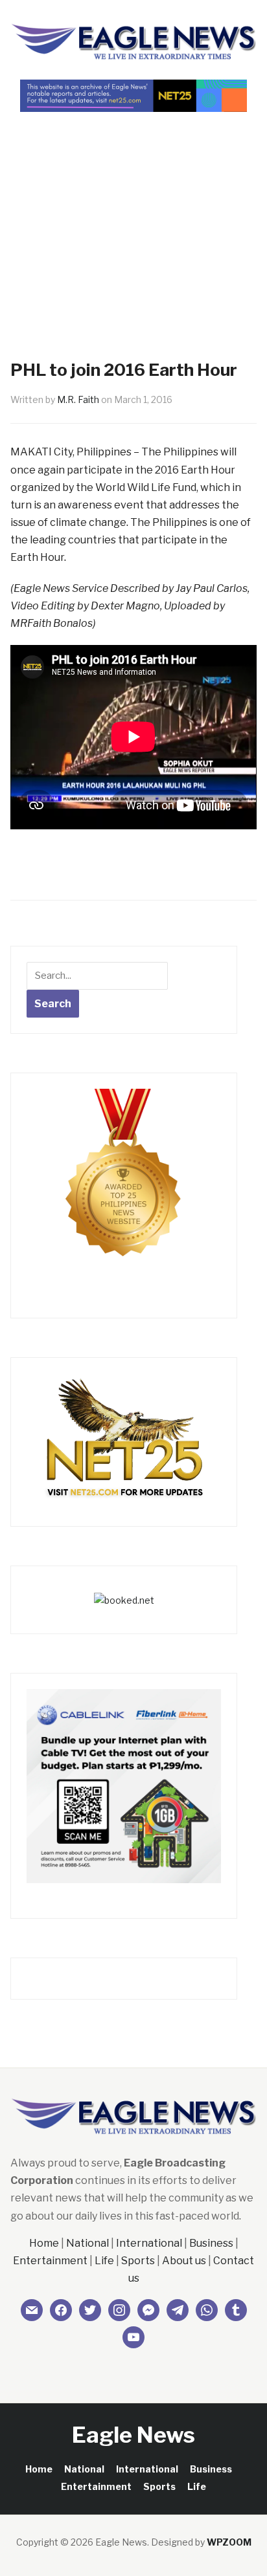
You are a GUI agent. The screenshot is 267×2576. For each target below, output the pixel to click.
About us (184, 2261)
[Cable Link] (124, 1785)
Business (211, 2243)
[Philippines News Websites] (124, 1185)
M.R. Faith (78, 399)
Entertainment (50, 2261)
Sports (138, 2261)
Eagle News (133, 2435)
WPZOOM (229, 2542)
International (149, 2243)
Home (44, 2243)
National (87, 2243)
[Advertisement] (133, 213)
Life (104, 2261)
